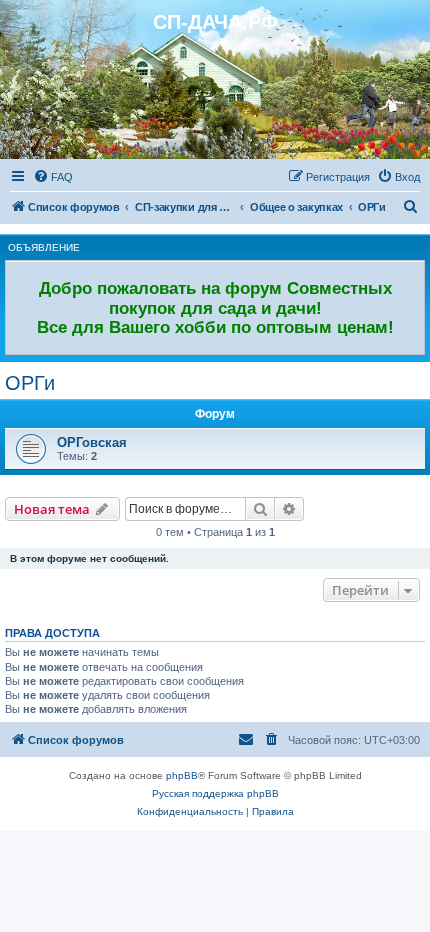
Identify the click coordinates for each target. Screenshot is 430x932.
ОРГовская (92, 442)
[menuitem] (53, 177)
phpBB (182, 775)
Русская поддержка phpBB (215, 793)
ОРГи (30, 383)
